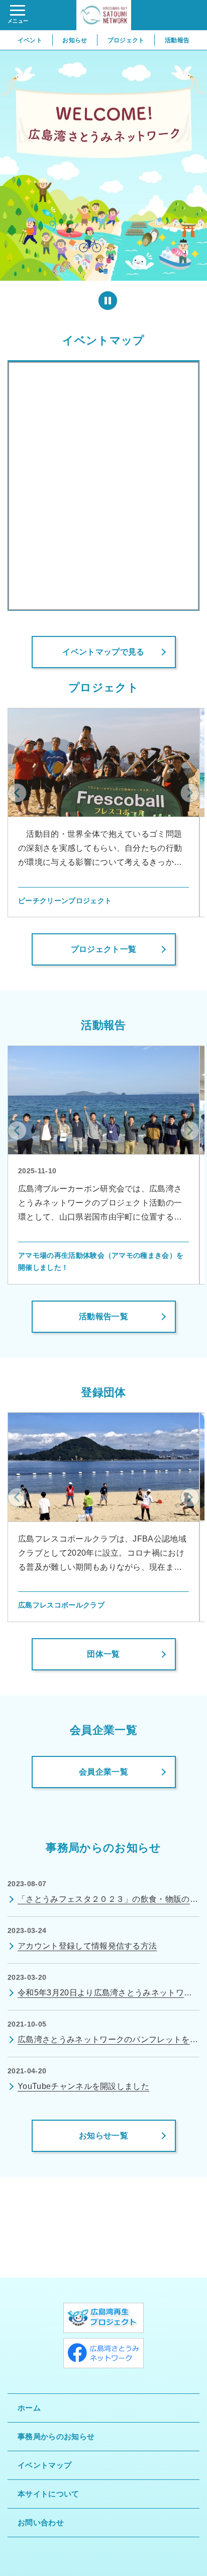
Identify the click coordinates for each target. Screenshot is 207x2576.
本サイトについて (48, 2494)
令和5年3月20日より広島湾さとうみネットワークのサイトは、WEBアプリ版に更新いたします (105, 1994)
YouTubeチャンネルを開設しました (83, 2086)
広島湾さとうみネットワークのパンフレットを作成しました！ (108, 2041)
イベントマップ (103, 340)
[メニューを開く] (18, 15)
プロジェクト (126, 40)
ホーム (29, 2408)
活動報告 (177, 40)
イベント (30, 40)
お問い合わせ (41, 2522)
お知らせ (75, 40)
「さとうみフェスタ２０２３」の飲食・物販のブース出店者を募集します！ (108, 1901)
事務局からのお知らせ (56, 2436)
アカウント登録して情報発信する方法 (87, 1946)
